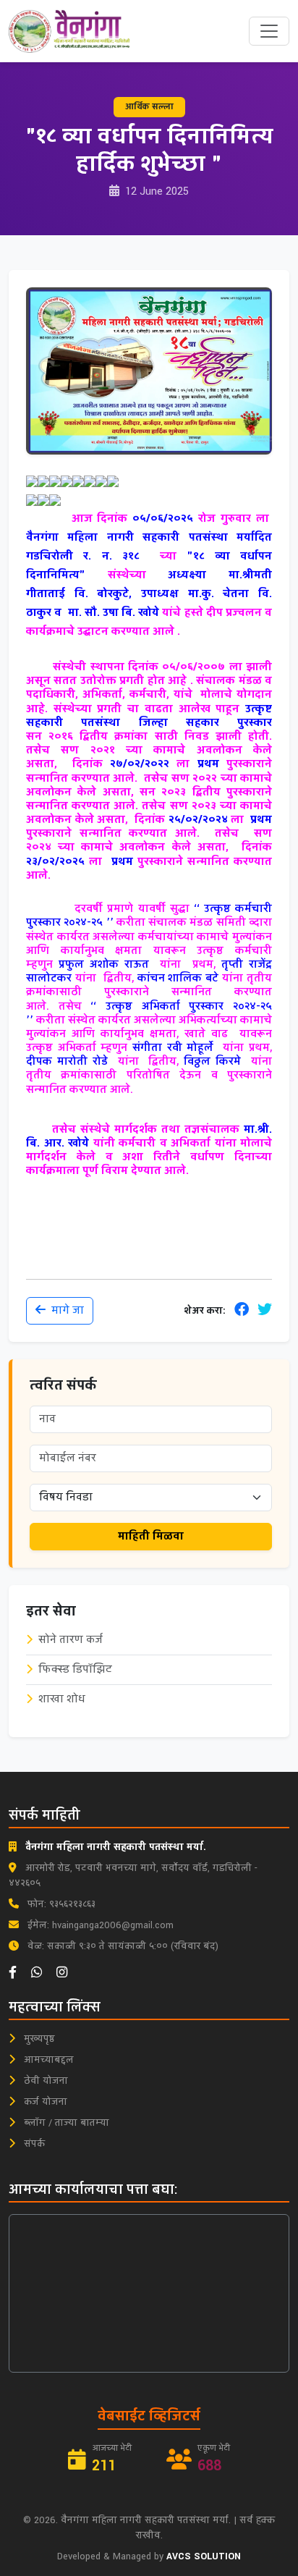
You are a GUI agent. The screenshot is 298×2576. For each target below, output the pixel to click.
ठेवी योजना (44, 2081)
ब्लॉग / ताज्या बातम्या (65, 2123)
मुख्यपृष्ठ (38, 2039)
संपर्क (33, 2144)
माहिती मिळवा (151, 1536)
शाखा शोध (62, 1699)
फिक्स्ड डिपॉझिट (75, 1669)
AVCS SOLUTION (204, 2556)
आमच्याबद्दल (47, 2060)
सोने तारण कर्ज (71, 1640)
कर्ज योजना (44, 2102)
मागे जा (68, 1310)
